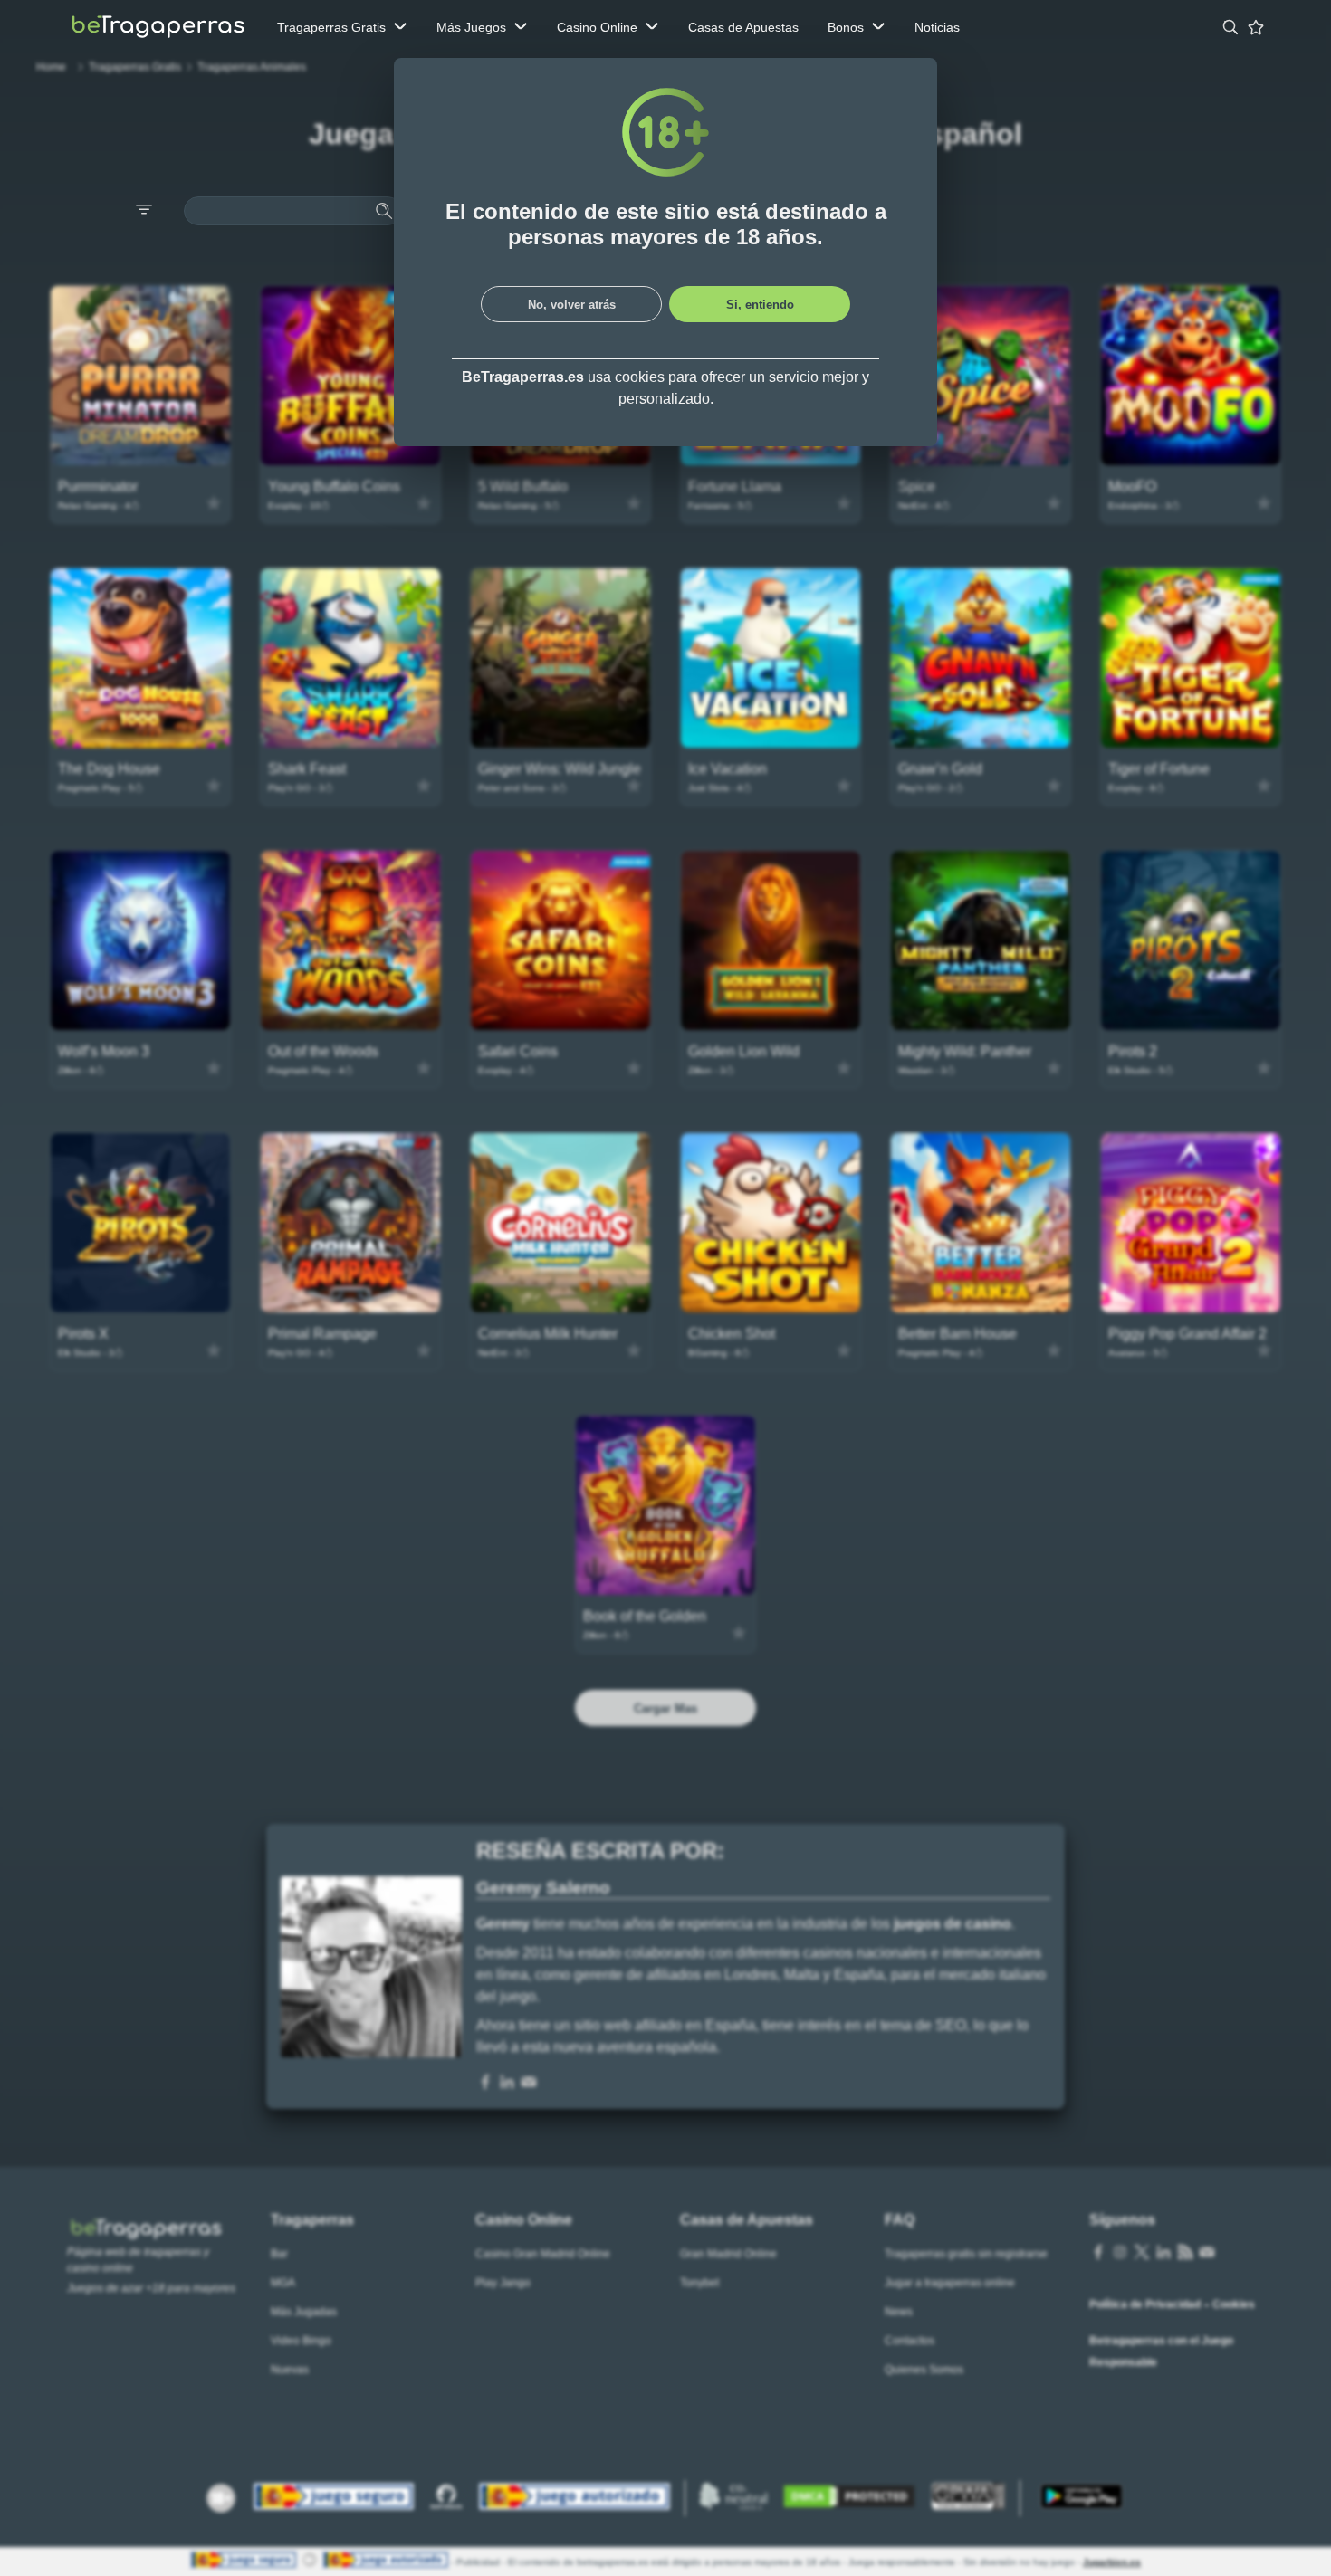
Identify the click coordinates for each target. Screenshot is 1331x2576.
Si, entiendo (760, 305)
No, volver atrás (572, 305)
